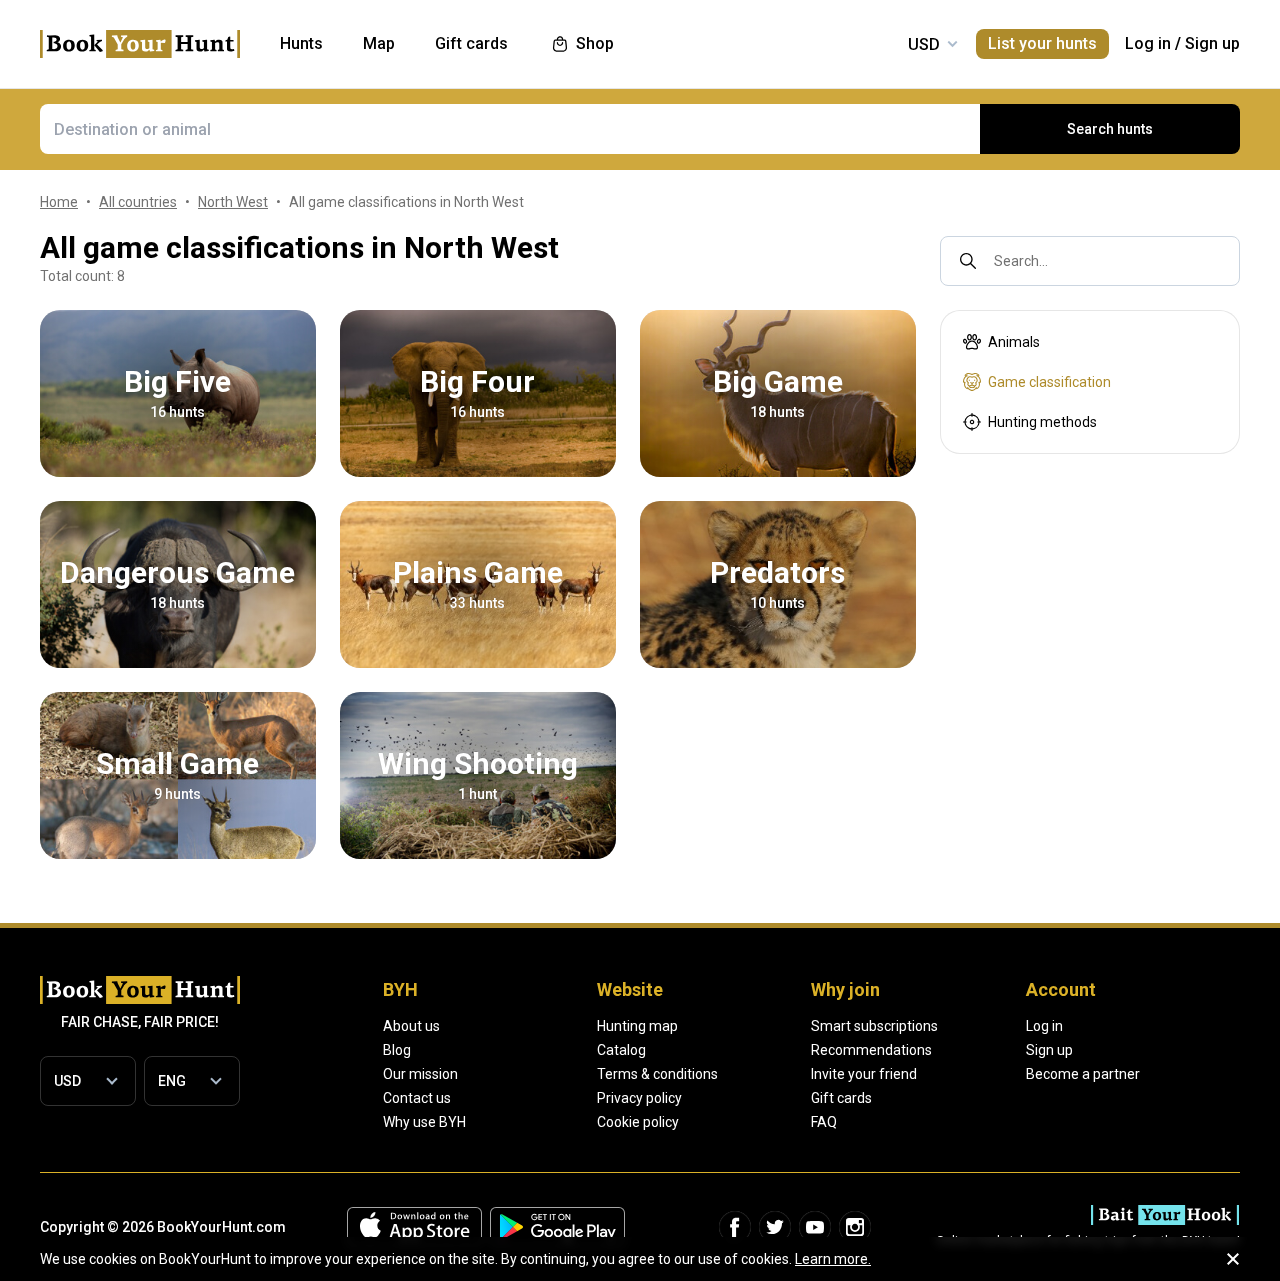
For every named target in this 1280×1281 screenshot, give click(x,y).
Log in (1148, 43)
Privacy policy (639, 1098)
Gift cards (841, 1098)
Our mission (420, 1074)
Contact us (417, 1098)
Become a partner (1083, 1074)
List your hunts (1042, 43)
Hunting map (637, 1026)
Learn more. (833, 1259)
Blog (397, 1050)
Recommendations (871, 1050)
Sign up (1212, 43)
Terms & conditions (657, 1074)
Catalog (621, 1050)
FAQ (824, 1122)
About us (411, 1026)
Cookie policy (638, 1122)
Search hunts (1110, 129)
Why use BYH (424, 1122)
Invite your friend (864, 1074)
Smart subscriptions (874, 1026)
